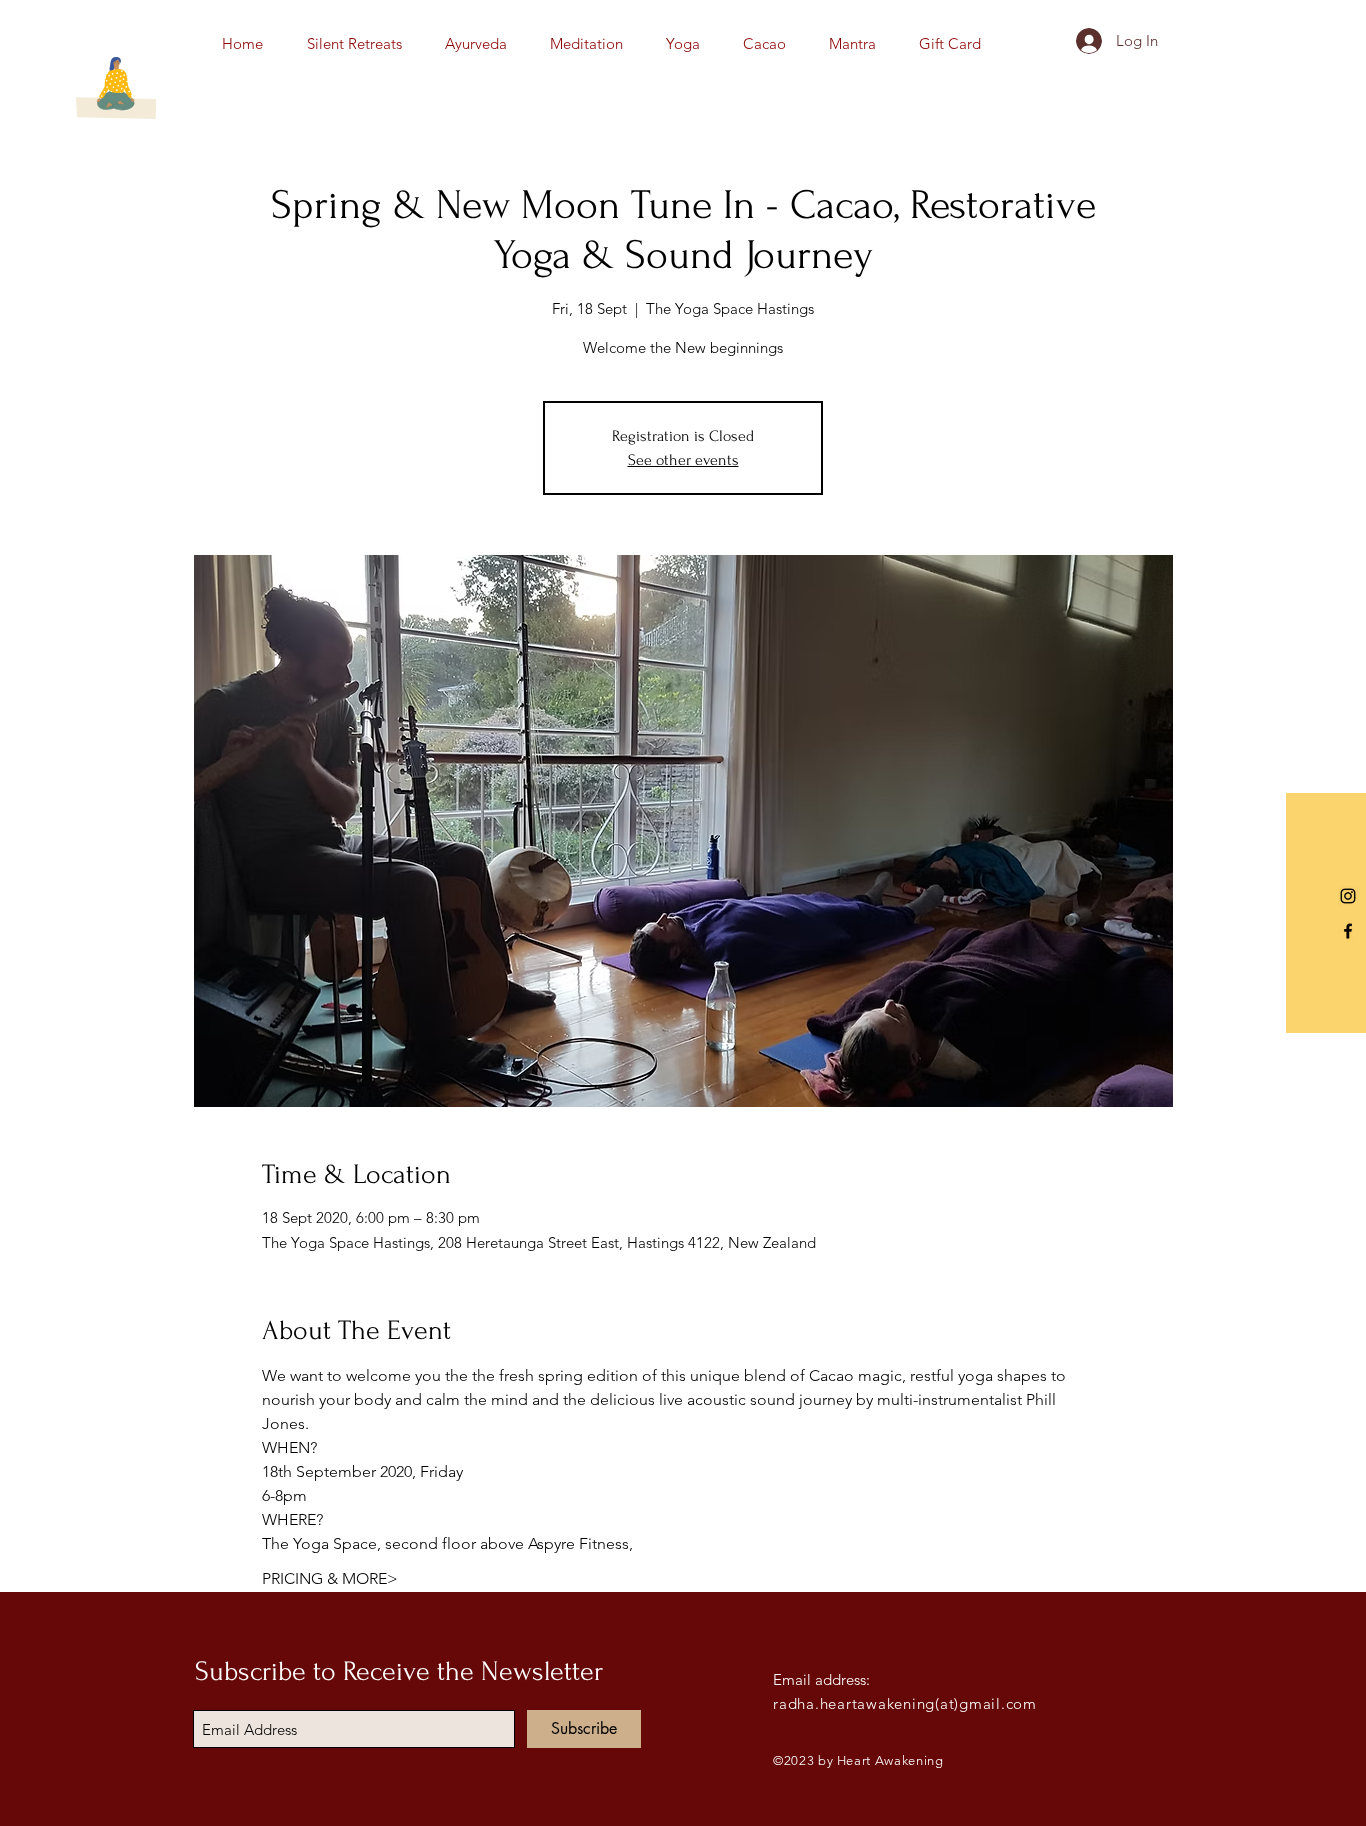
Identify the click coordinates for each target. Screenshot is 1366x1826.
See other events (683, 460)
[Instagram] (1348, 896)
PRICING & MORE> (330, 1578)
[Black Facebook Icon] (1348, 931)
